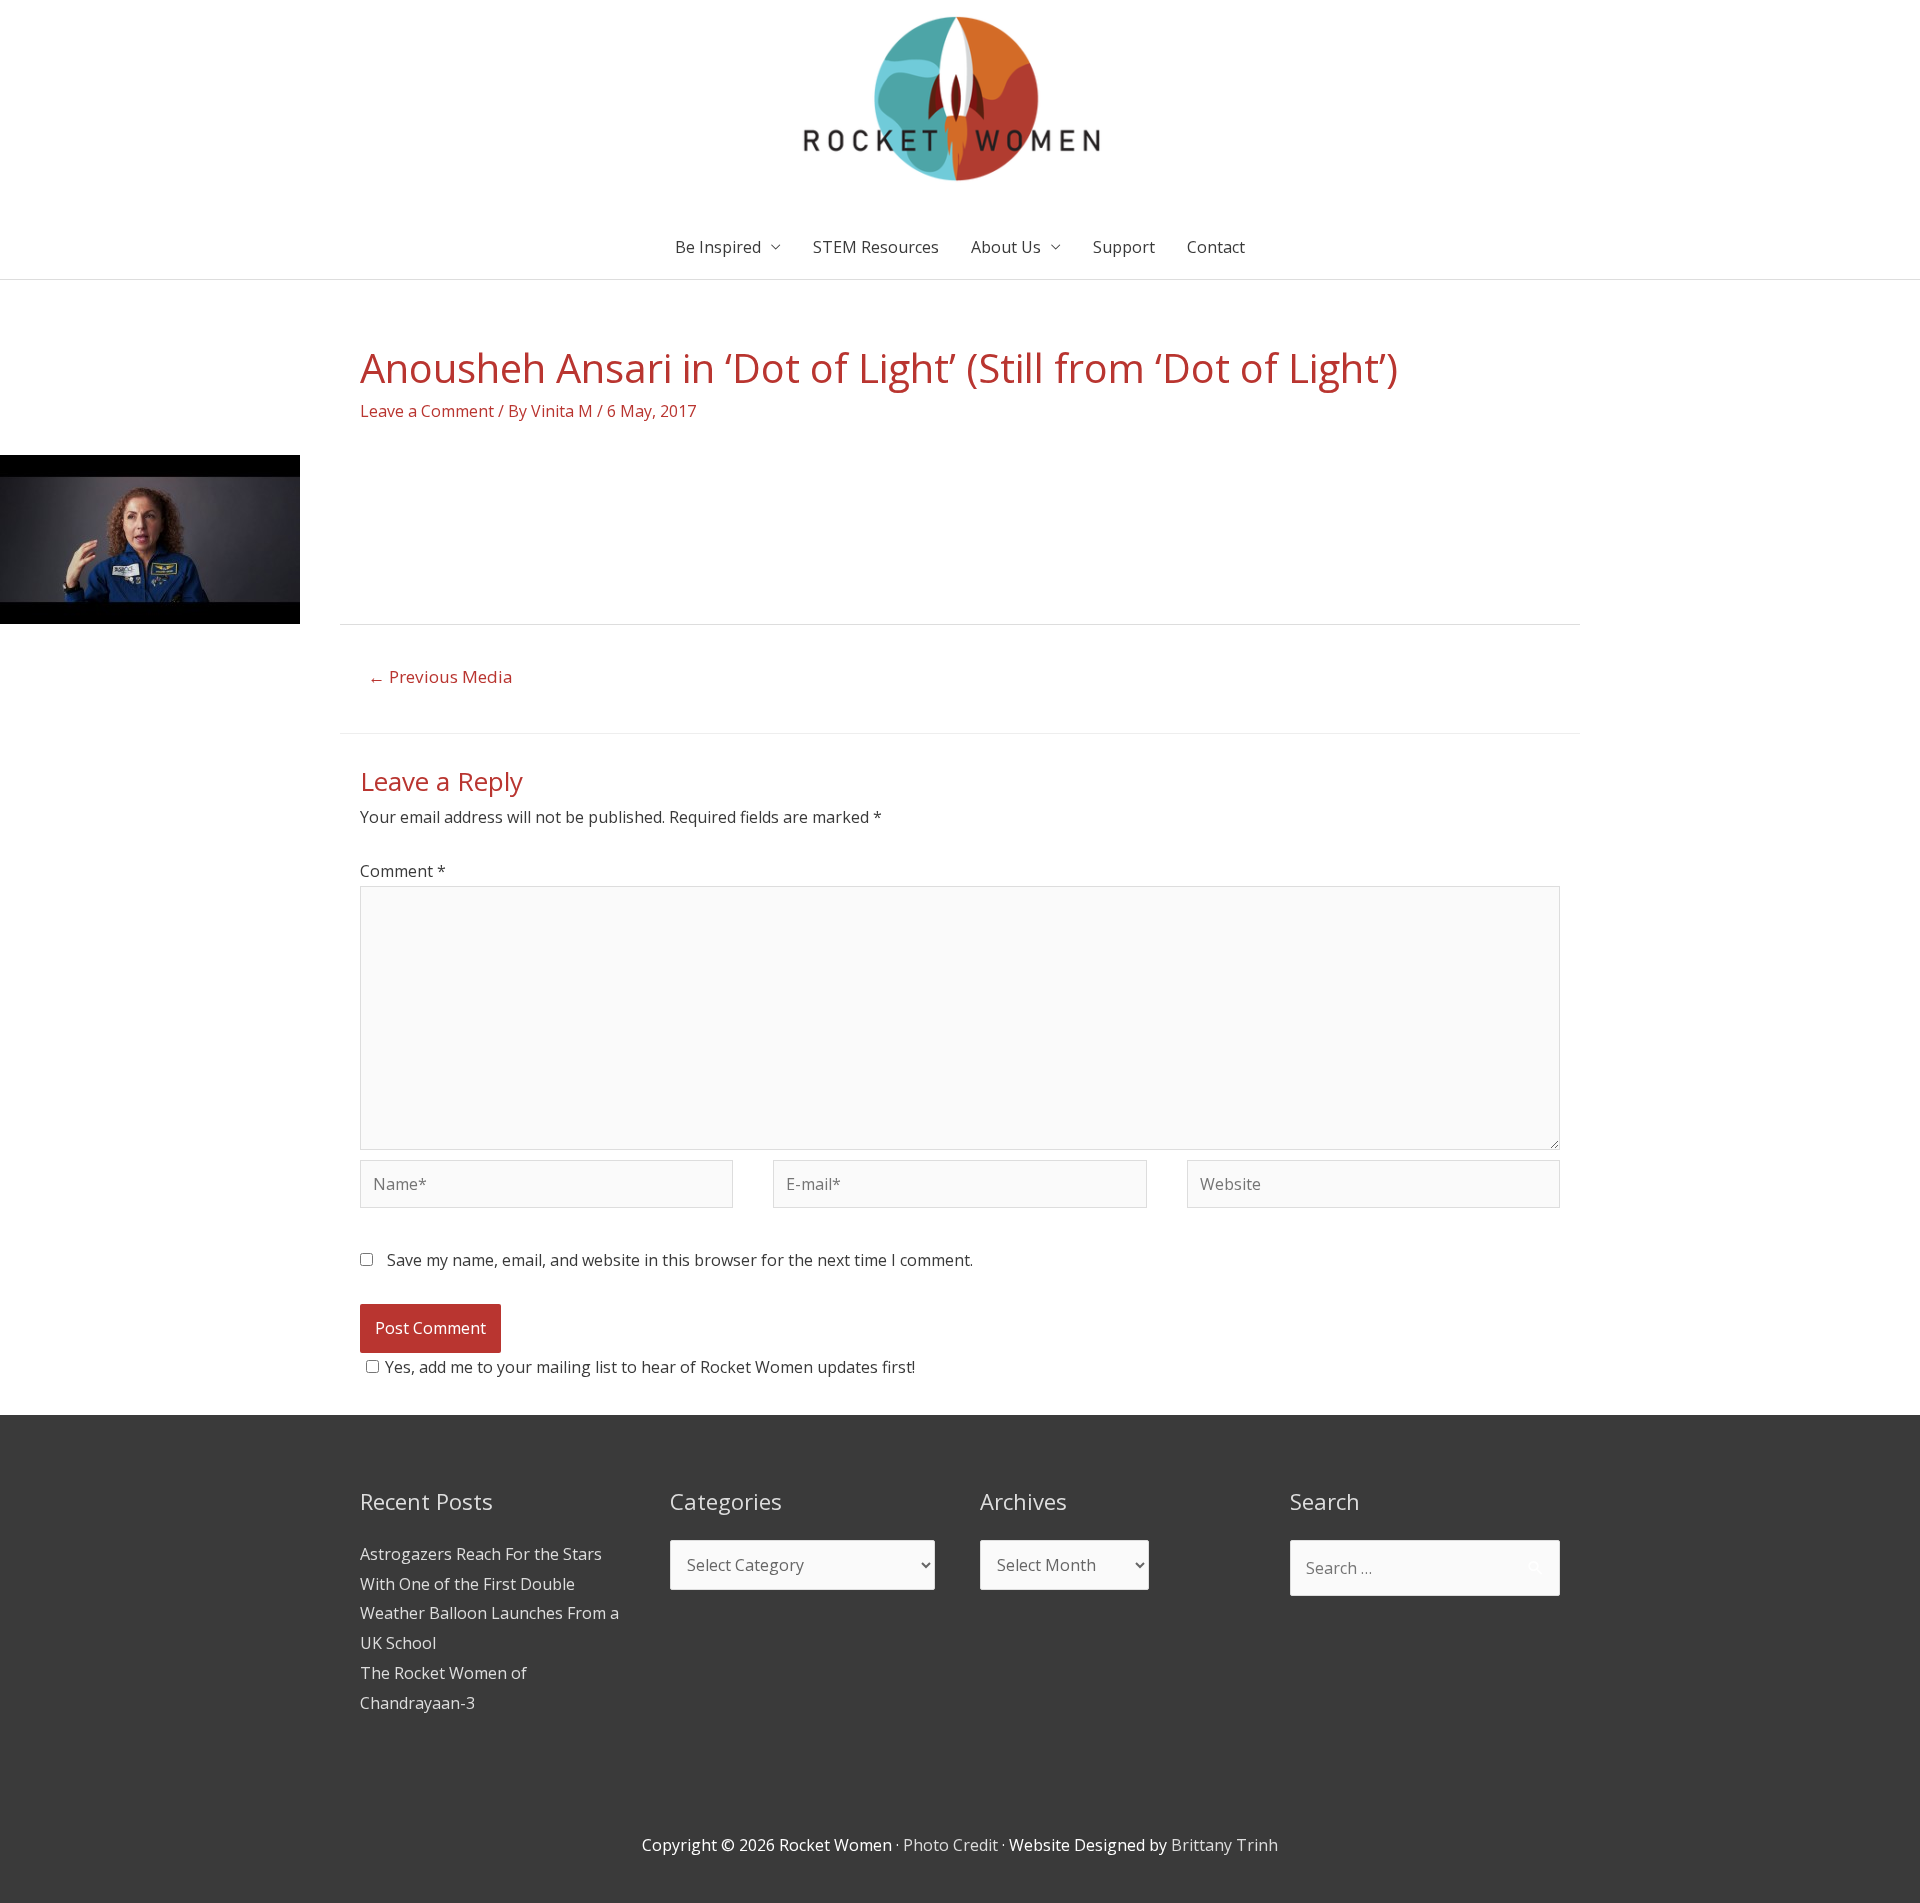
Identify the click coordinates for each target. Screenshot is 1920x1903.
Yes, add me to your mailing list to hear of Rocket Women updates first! (650, 1367)
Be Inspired (718, 247)
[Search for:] (1425, 1568)
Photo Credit (950, 1845)
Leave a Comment (427, 411)
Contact (1216, 247)
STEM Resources (876, 247)
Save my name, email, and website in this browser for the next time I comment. (680, 1260)
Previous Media (440, 676)
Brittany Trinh (1224, 1845)
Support (1124, 247)
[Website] (1373, 1187)
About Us (1006, 247)
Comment (403, 871)
